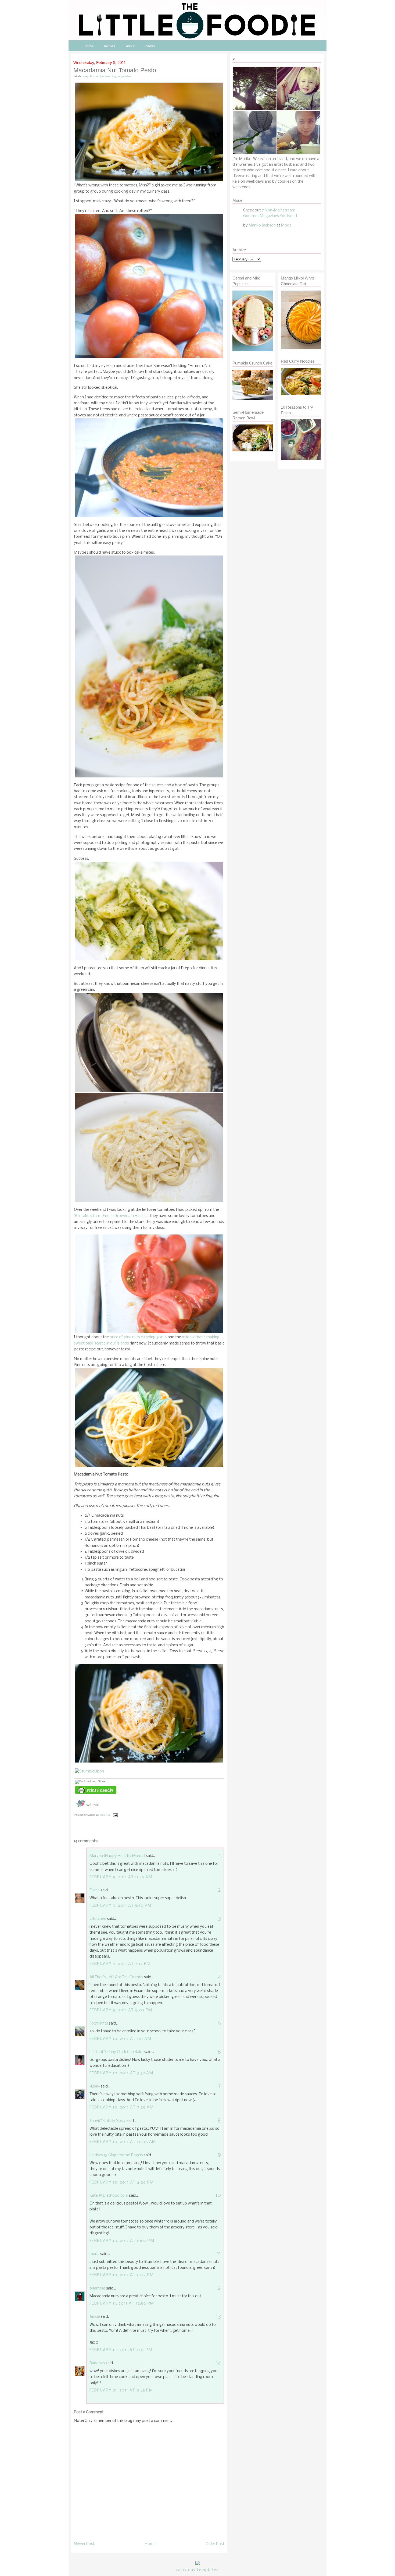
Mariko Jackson (262, 225)
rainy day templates (197, 2570)
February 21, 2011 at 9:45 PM (121, 2390)
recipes (110, 46)
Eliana (95, 1890)
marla (94, 2254)
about (130, 46)
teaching (111, 76)
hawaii (150, 46)
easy (86, 76)
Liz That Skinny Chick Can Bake (116, 2052)
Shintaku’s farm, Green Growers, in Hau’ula (111, 1216)
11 (219, 2254)
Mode (286, 225)
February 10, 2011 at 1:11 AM (120, 2039)
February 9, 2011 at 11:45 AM (121, 1877)
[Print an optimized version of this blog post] (96, 1794)
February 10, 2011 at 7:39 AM (122, 2107)
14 (218, 2363)
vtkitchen (98, 1919)
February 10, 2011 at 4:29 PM (122, 2182)
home (89, 46)
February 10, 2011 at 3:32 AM (121, 2073)
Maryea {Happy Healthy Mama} (117, 1856)
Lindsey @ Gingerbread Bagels (116, 2155)
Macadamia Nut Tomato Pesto (115, 70)
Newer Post (84, 2544)
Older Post (215, 2544)
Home (150, 2544)
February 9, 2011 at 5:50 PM (121, 1906)
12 (218, 2288)
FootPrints (99, 2023)
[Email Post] (115, 1815)
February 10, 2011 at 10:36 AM (123, 2142)
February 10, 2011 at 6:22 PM (122, 2275)
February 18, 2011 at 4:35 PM (121, 2350)
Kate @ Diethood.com (109, 2196)
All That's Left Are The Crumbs (116, 1977)
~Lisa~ (95, 2086)
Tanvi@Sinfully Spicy (108, 2121)
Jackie (95, 2317)
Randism (97, 2363)
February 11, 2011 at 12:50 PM (122, 2303)
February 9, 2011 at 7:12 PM (120, 1964)
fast (92, 76)
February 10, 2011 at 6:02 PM (122, 2241)
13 (218, 2317)
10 (218, 2195)
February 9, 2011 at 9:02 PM (121, 2010)
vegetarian (124, 76)
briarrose (97, 2288)
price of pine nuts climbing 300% (138, 1337)
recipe (100, 76)
